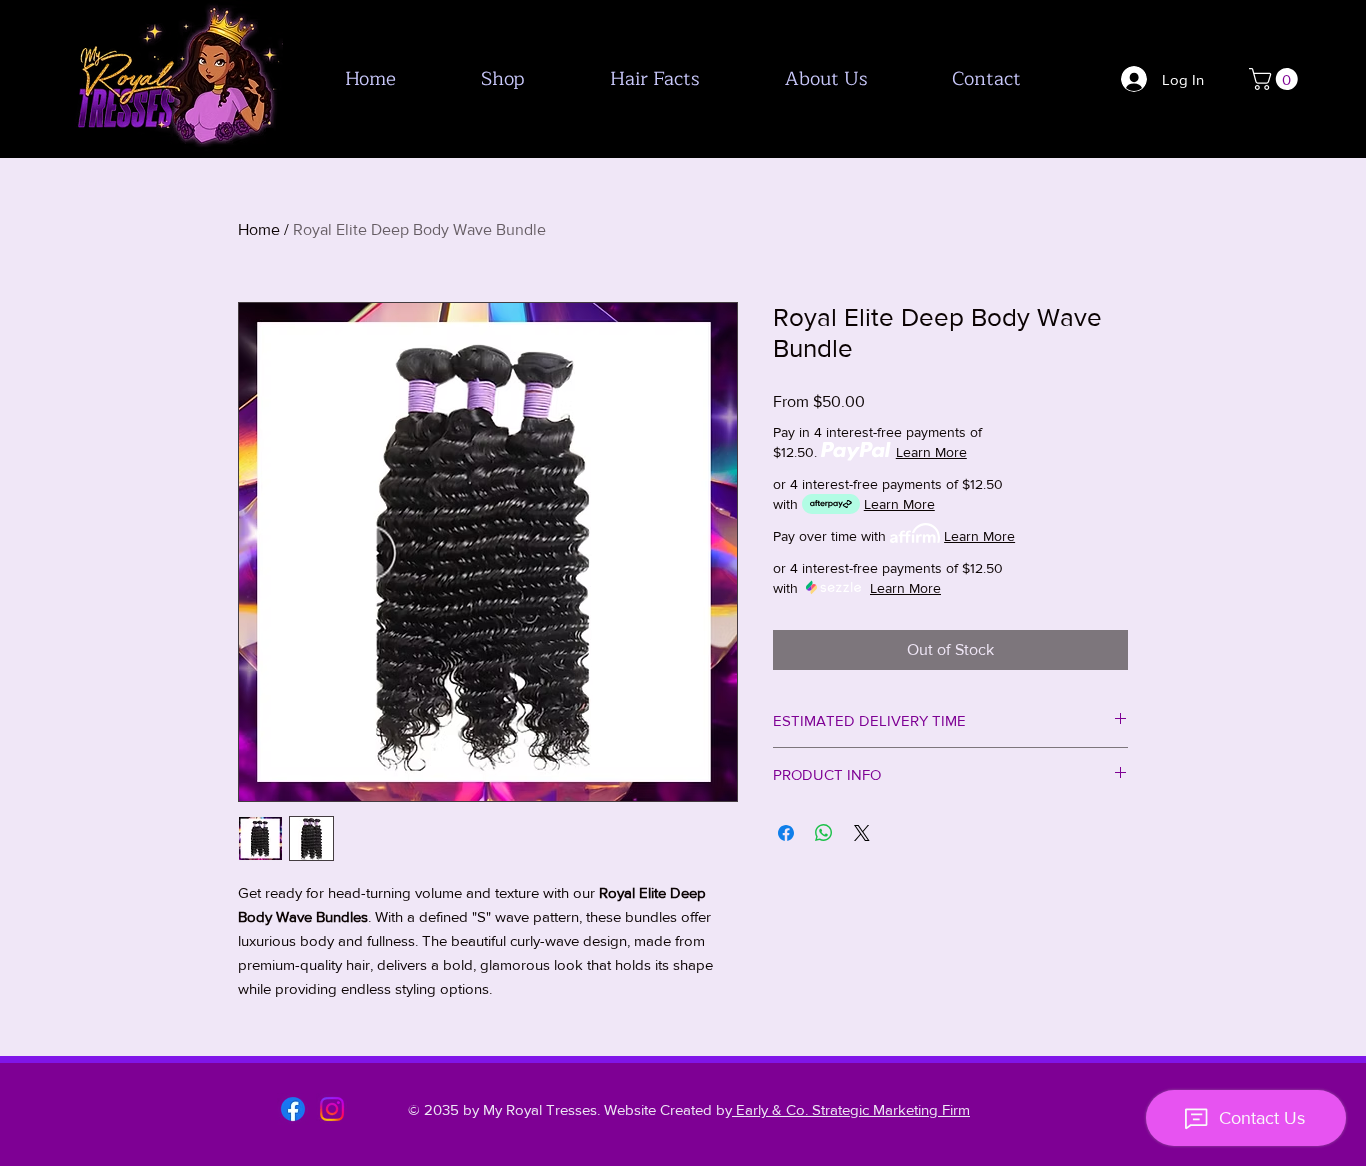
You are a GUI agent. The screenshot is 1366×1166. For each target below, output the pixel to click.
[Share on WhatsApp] (824, 833)
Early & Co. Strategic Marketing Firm (851, 1109)
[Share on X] (862, 833)
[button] (1276, 79)
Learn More (931, 452)
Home (259, 229)
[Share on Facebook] (786, 833)
